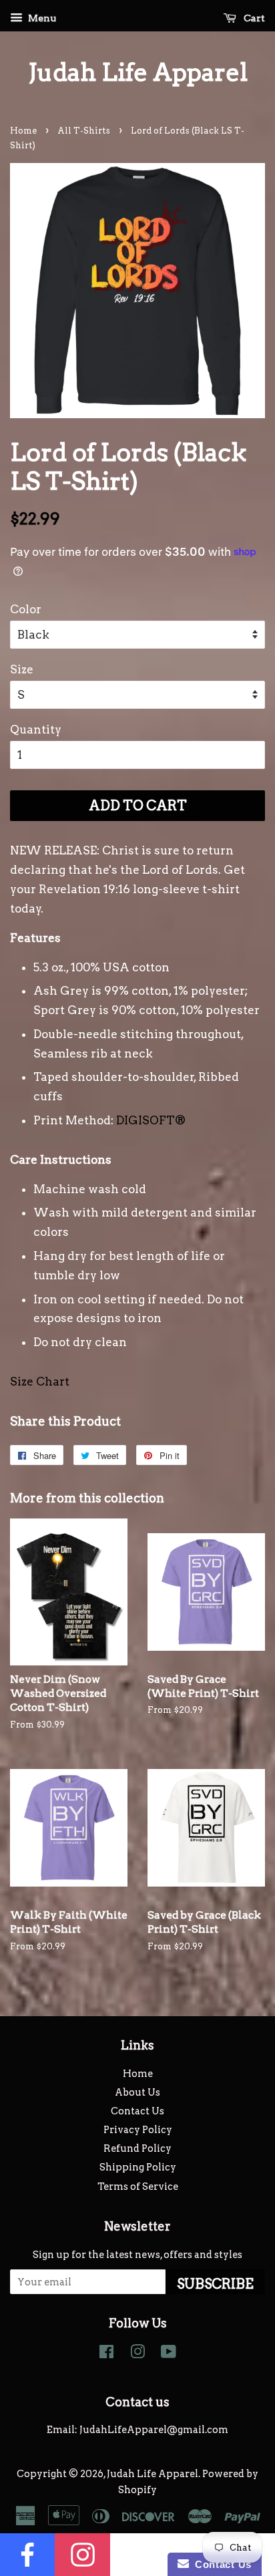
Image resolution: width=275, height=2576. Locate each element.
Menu (41, 18)
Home (23, 131)
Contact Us (137, 2111)
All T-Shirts (84, 131)
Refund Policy (137, 2148)
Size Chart (40, 1382)
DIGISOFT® (151, 1120)
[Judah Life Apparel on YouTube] (169, 2354)
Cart (253, 18)
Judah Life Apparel (138, 72)
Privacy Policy (138, 2130)
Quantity (36, 730)
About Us (137, 2092)
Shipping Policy (138, 2167)
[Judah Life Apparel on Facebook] (106, 2354)
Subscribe (215, 2284)
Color (26, 609)
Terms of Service (138, 2187)
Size (22, 669)
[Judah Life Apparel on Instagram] (137, 2354)
